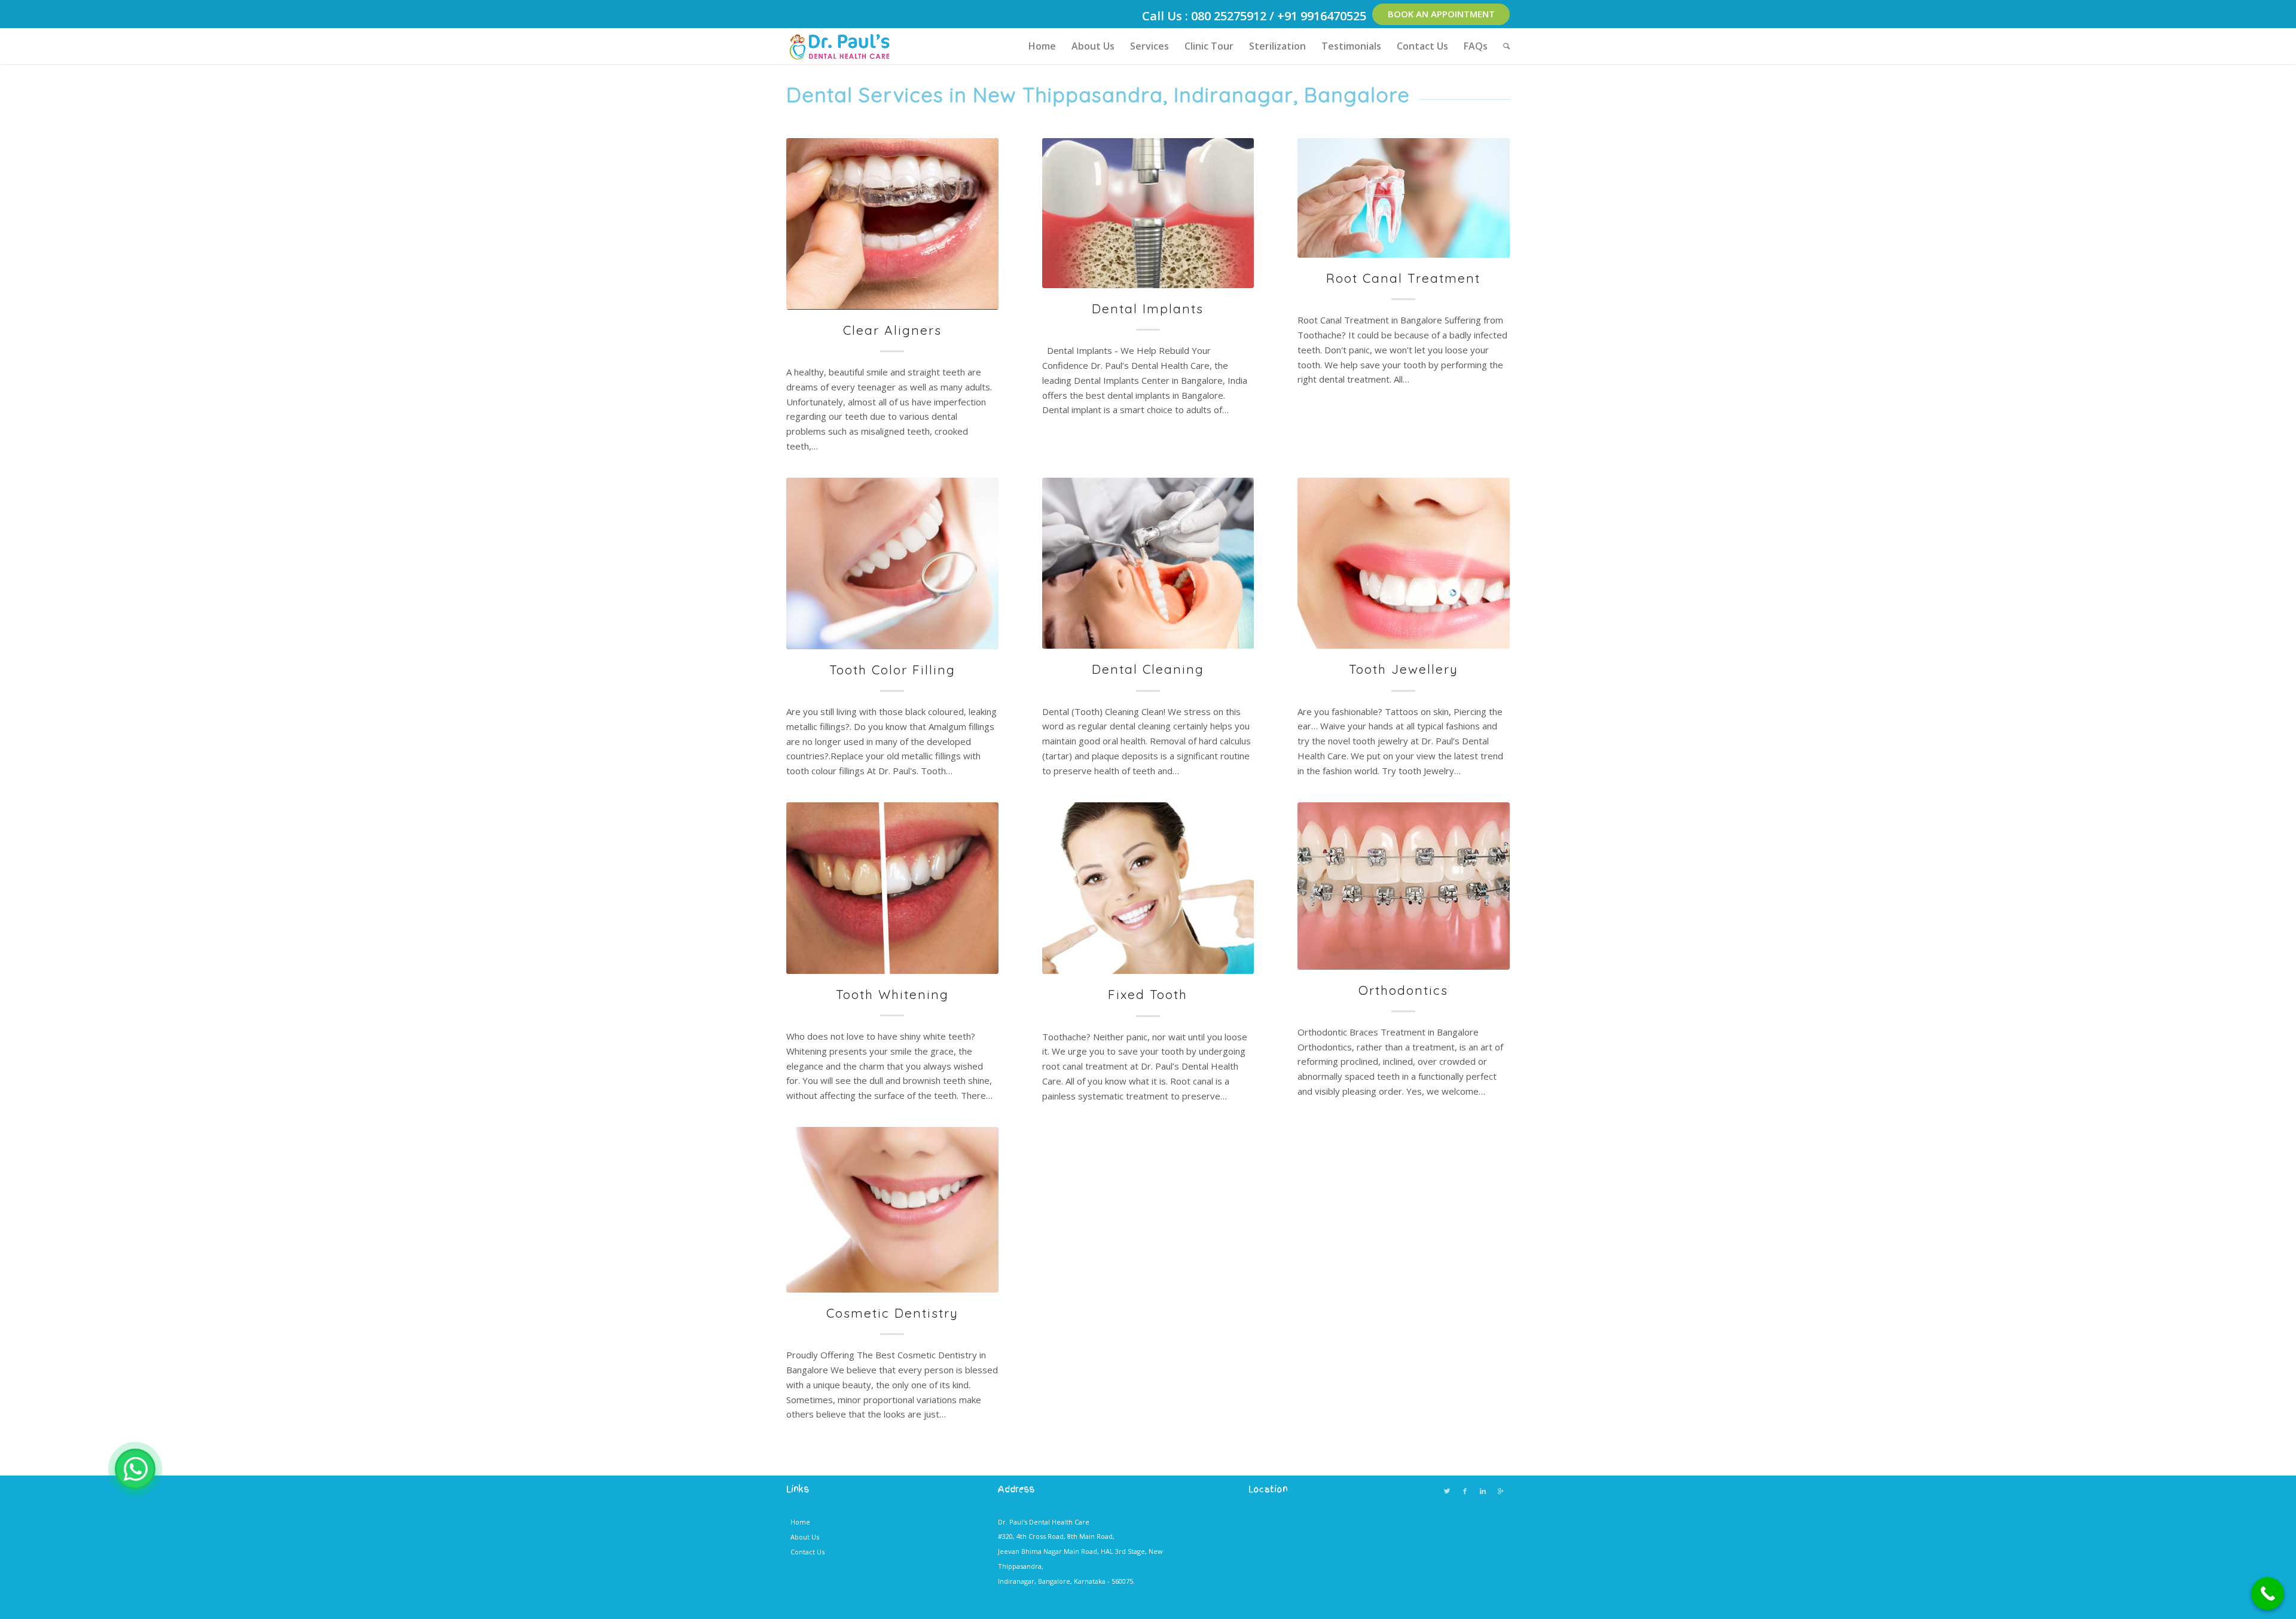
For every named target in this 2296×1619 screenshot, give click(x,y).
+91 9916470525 (1322, 16)
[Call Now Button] (2268, 1594)
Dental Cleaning (1148, 669)
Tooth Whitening (892, 994)
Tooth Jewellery (1404, 669)
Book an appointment (1441, 14)
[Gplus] (1501, 1491)
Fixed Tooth (1148, 994)
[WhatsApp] (135, 1469)
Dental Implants (1148, 308)
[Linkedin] (1483, 1491)
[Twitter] (1447, 1491)
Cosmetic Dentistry (892, 1313)
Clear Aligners (892, 330)
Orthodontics (1403, 990)
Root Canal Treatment (1403, 278)
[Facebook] (1465, 1491)
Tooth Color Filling (892, 670)
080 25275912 (1229, 16)
